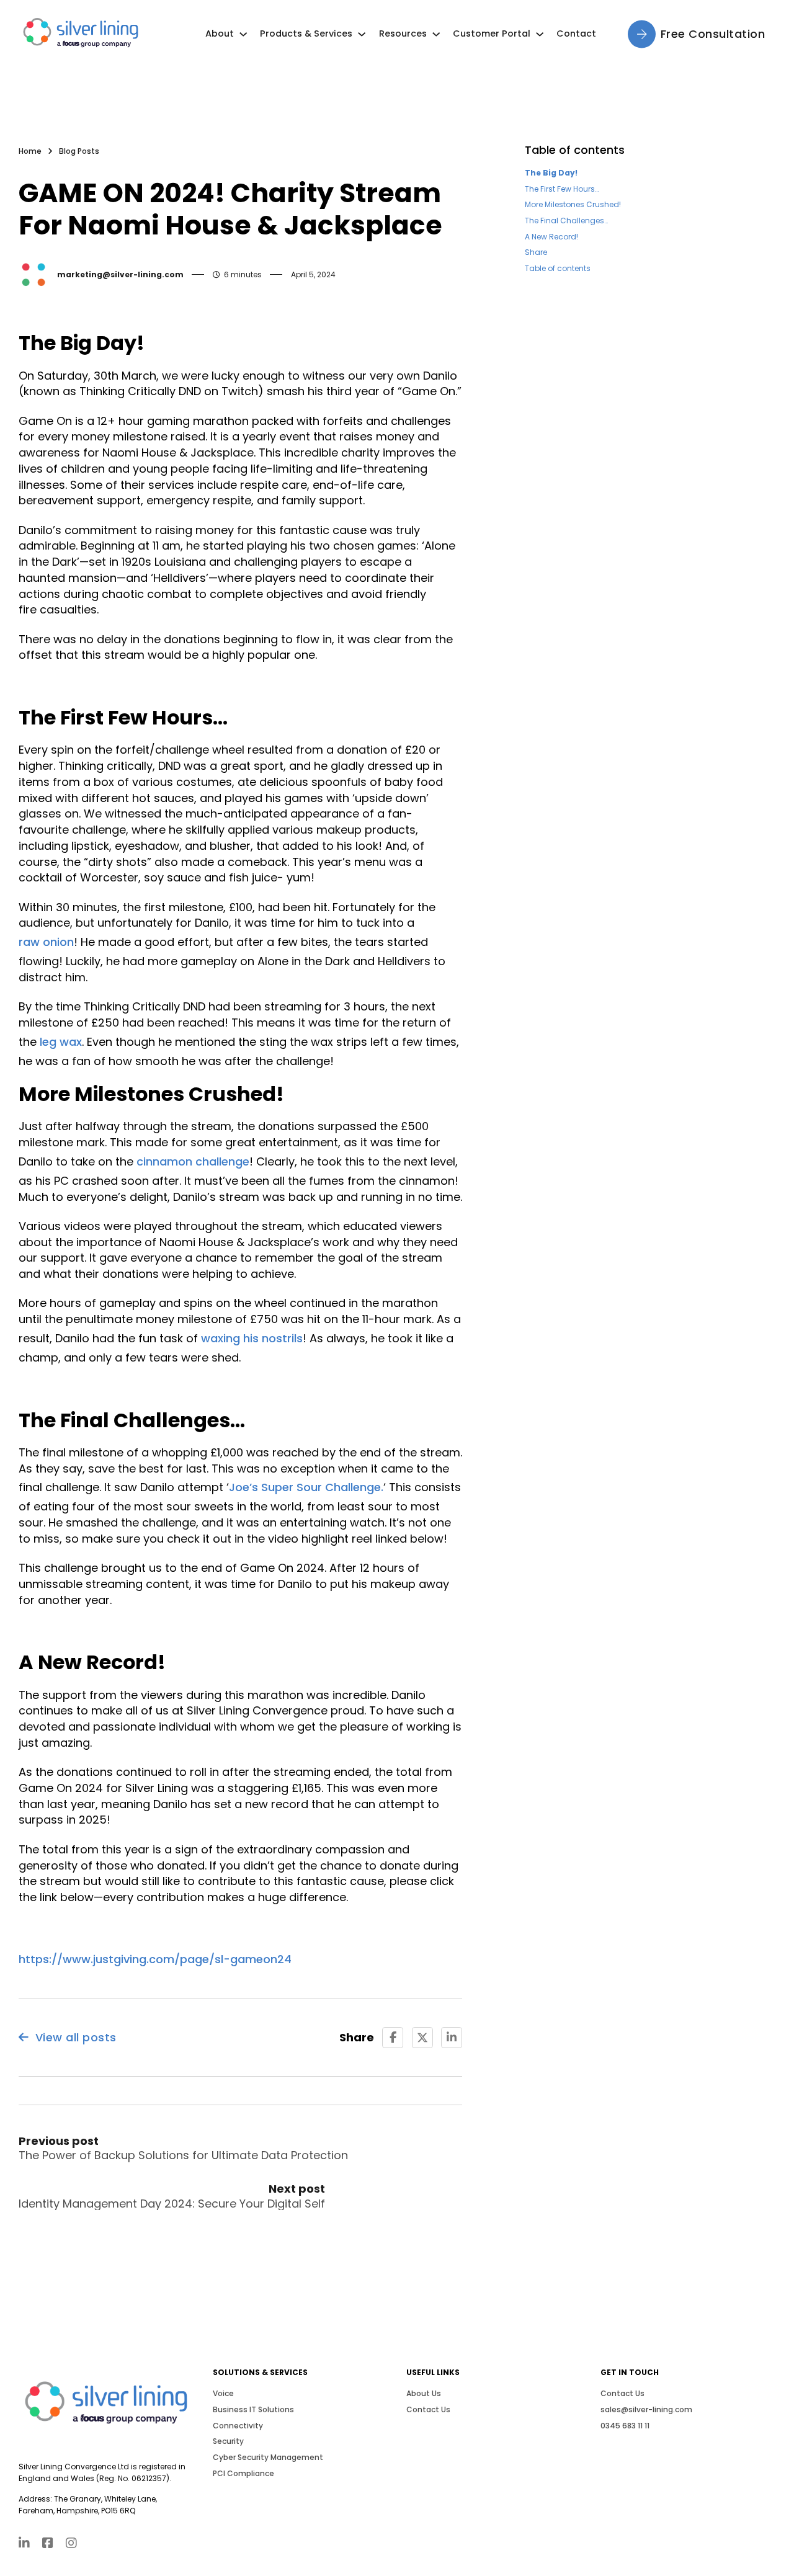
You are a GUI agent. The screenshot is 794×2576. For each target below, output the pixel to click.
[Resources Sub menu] (436, 34)
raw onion (46, 942)
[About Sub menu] (243, 34)
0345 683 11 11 (625, 2426)
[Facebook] (393, 2038)
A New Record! (551, 237)
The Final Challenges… (566, 221)
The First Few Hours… (562, 189)
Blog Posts (79, 151)
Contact (576, 33)
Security (228, 2441)
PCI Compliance (243, 2473)
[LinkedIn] (452, 2038)
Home (30, 151)
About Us (424, 2393)
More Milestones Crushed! (573, 204)
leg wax (61, 1042)
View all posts (76, 2037)
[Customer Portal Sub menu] (540, 34)
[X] (422, 2038)
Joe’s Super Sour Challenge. (306, 1487)
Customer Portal (492, 33)
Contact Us (428, 2409)
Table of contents (558, 268)
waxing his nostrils (252, 1338)
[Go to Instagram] (71, 2544)
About (220, 33)
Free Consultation (713, 34)
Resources (403, 33)
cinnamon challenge (193, 1161)
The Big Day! (551, 173)
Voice (223, 2393)
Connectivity (238, 2426)
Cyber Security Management (268, 2457)
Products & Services (306, 33)
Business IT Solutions (253, 2409)
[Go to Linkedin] (24, 2544)
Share (536, 252)
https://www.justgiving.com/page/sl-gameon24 (155, 1959)
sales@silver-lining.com (646, 2409)
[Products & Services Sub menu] (362, 34)
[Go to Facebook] (48, 2544)
